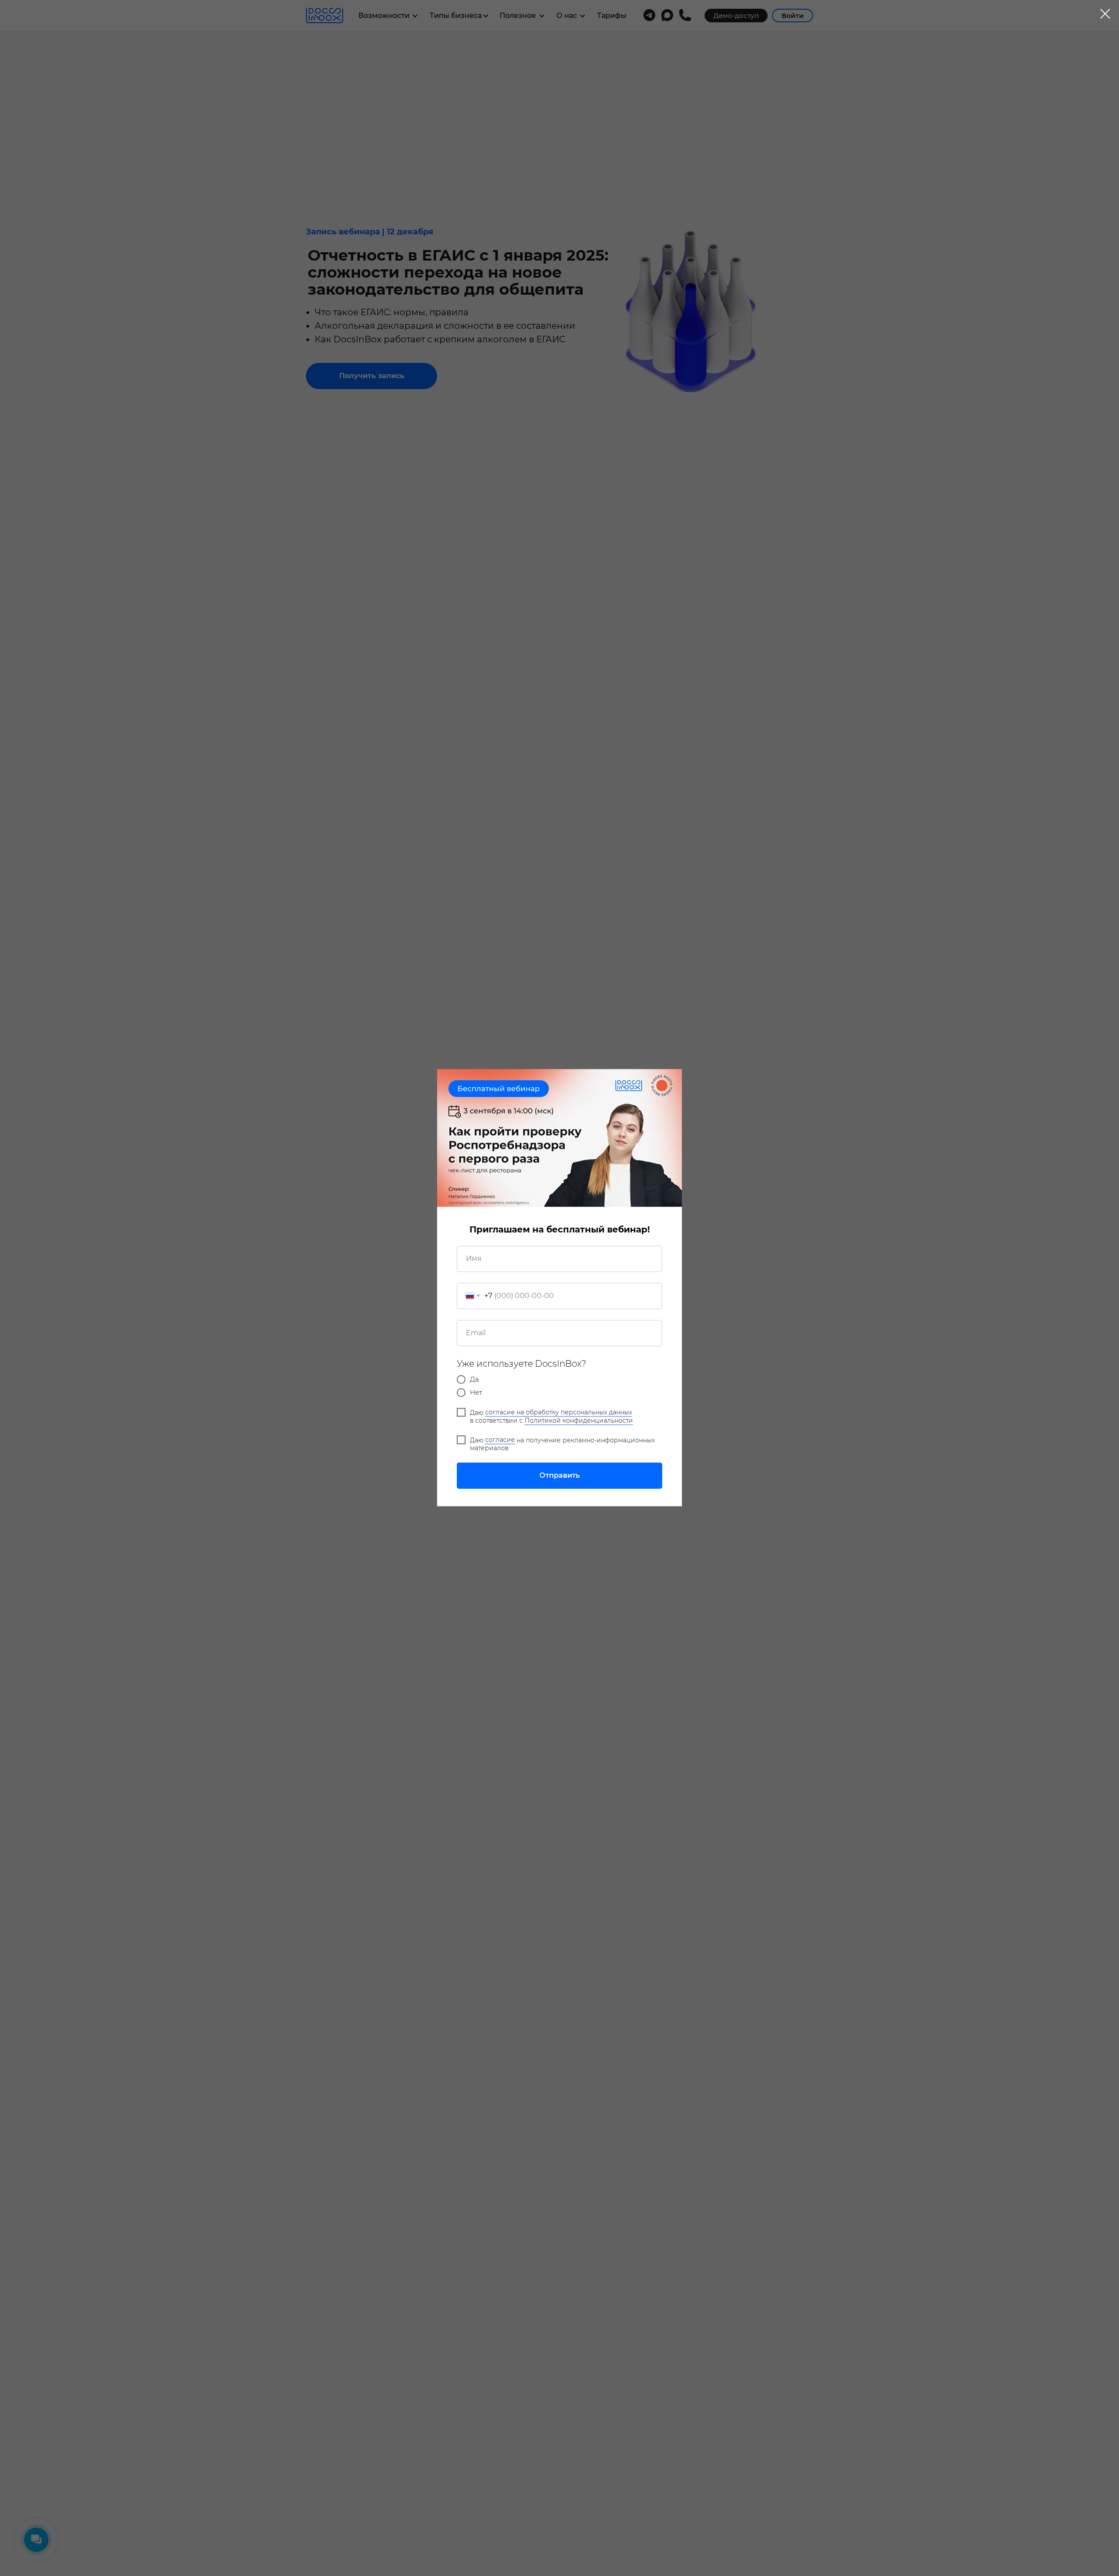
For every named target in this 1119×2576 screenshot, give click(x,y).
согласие (500, 1440)
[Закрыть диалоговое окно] (1105, 14)
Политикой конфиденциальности (579, 1420)
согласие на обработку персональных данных (559, 1413)
